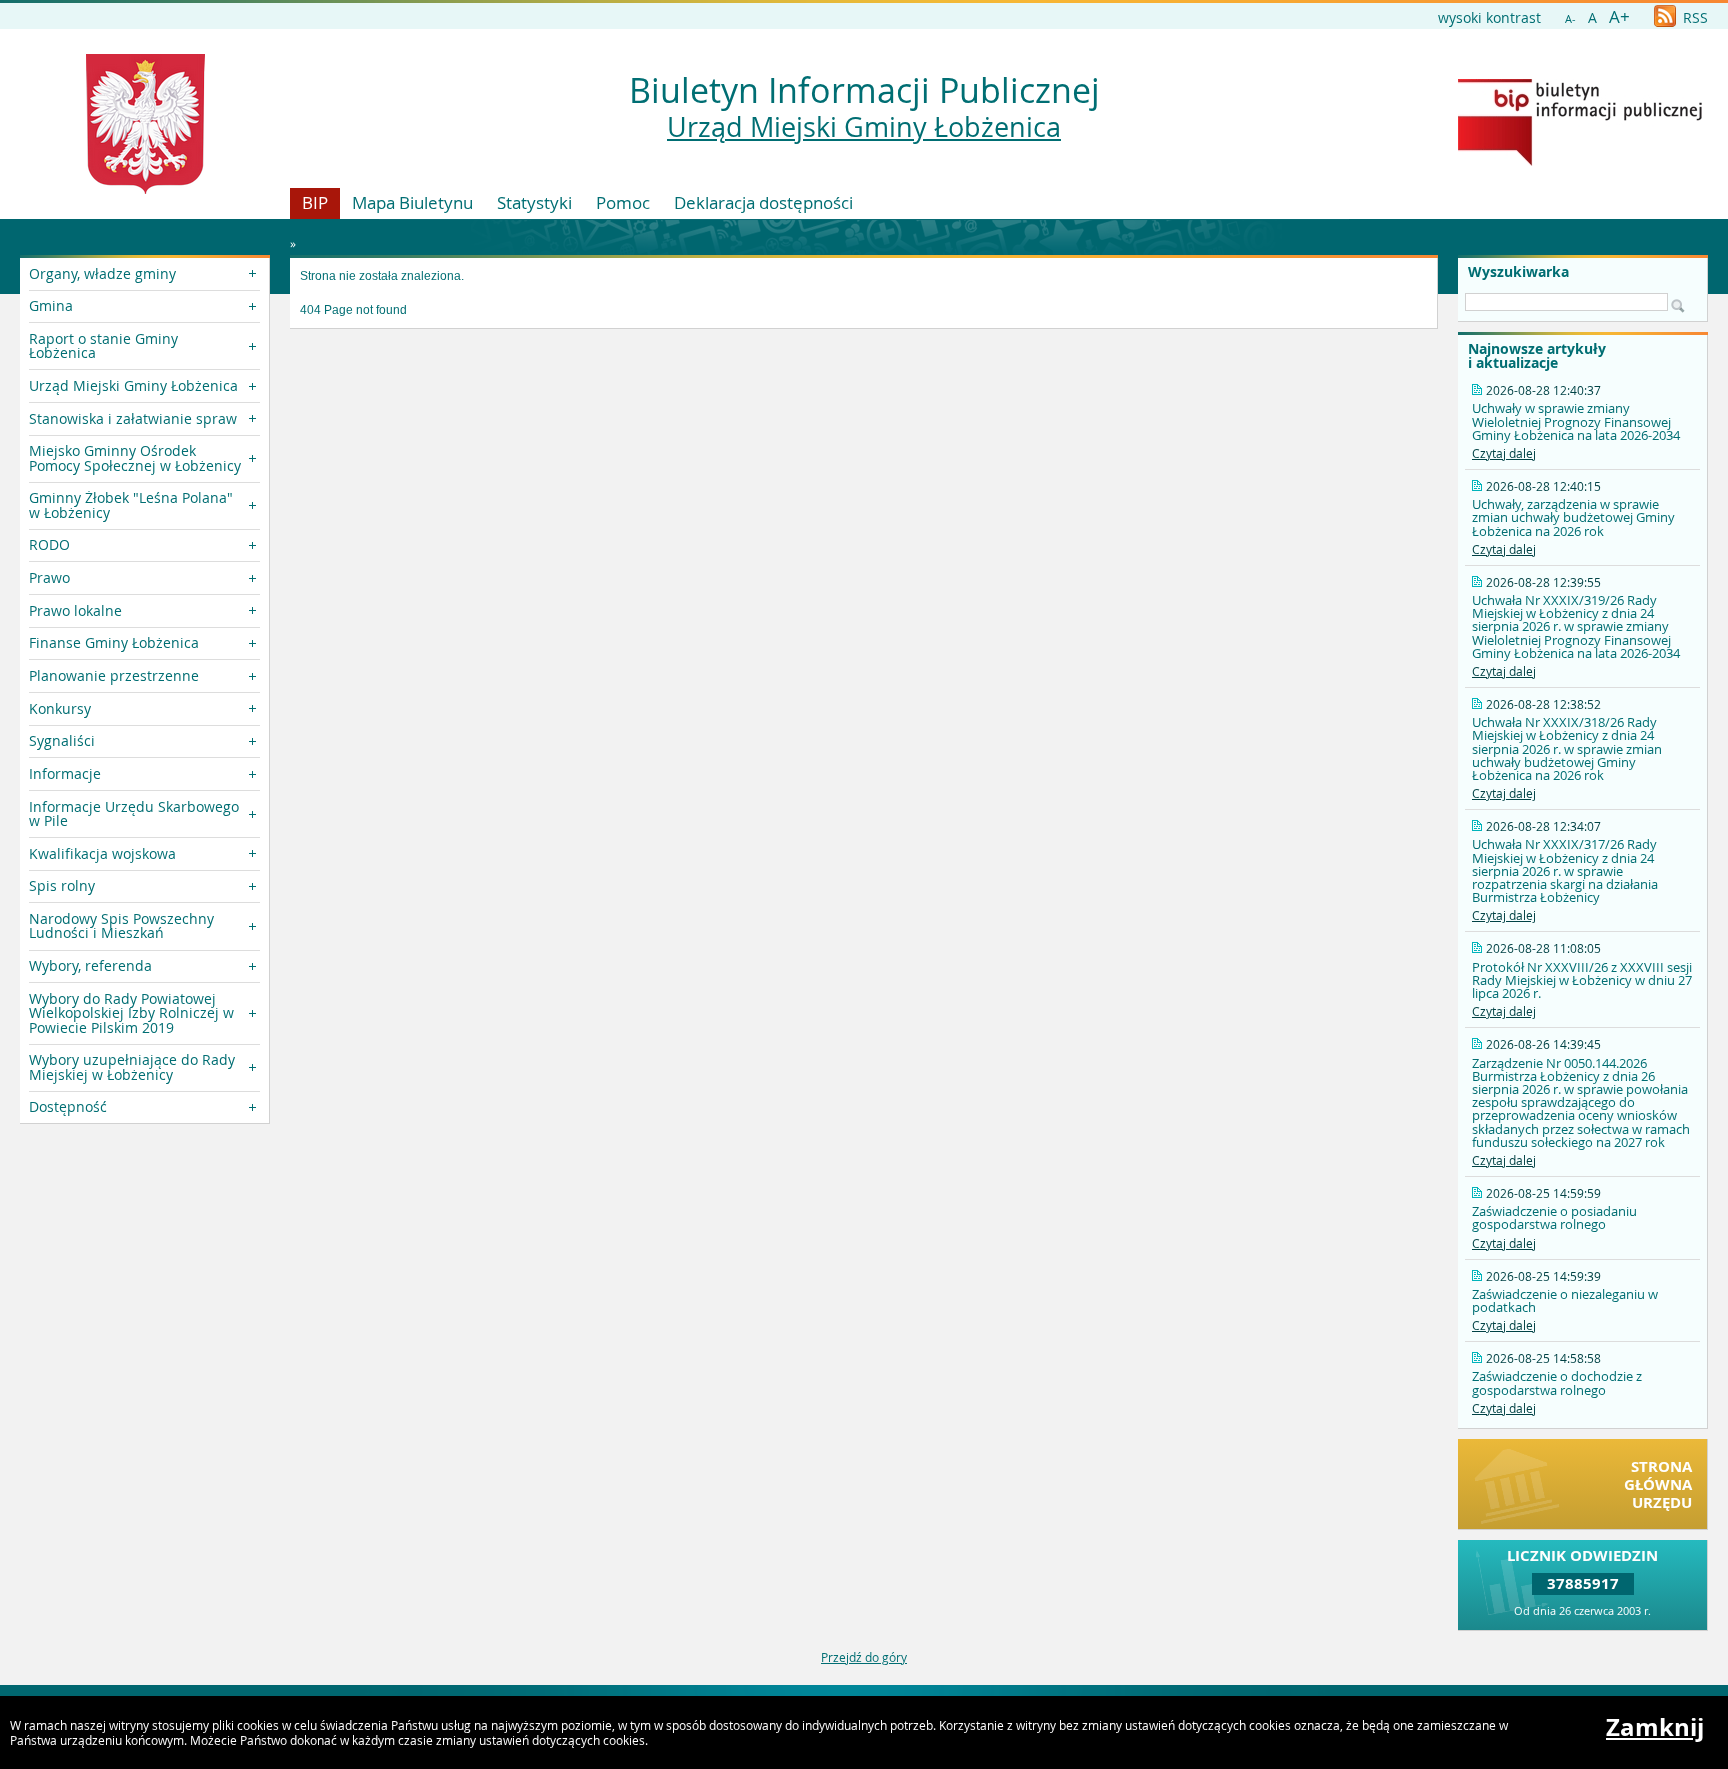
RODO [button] (49, 544)
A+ (1619, 16)
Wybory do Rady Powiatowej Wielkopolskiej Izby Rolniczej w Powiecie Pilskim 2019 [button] (131, 1013)
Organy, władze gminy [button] (102, 273)
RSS (1693, 17)
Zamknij (1655, 1727)
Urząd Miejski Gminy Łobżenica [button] (133, 385)
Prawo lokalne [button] (75, 610)
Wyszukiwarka (1518, 272)
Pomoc (623, 202)
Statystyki (534, 202)
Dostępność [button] (68, 1106)
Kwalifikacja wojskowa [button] (102, 853)
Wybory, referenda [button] (90, 965)
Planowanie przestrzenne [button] (114, 675)
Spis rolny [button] (62, 885)
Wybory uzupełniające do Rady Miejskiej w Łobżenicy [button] (132, 1066)
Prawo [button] (49, 577)
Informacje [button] (65, 773)
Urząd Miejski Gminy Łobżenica (864, 127)
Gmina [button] (51, 305)
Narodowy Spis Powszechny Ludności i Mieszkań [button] (121, 925)
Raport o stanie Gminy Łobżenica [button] (103, 345)
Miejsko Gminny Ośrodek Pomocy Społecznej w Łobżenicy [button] (135, 457)
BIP (315, 202)
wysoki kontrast (1489, 17)
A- (1570, 18)
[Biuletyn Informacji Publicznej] (1580, 161)
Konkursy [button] (60, 708)
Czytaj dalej (1504, 453)
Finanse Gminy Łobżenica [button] (114, 642)
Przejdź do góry (864, 1657)
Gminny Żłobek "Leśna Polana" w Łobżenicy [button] (131, 504)
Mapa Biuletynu (412, 202)
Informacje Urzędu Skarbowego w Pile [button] (134, 813)
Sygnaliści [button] (62, 740)
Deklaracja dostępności (763, 202)
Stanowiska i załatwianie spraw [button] (133, 418)
